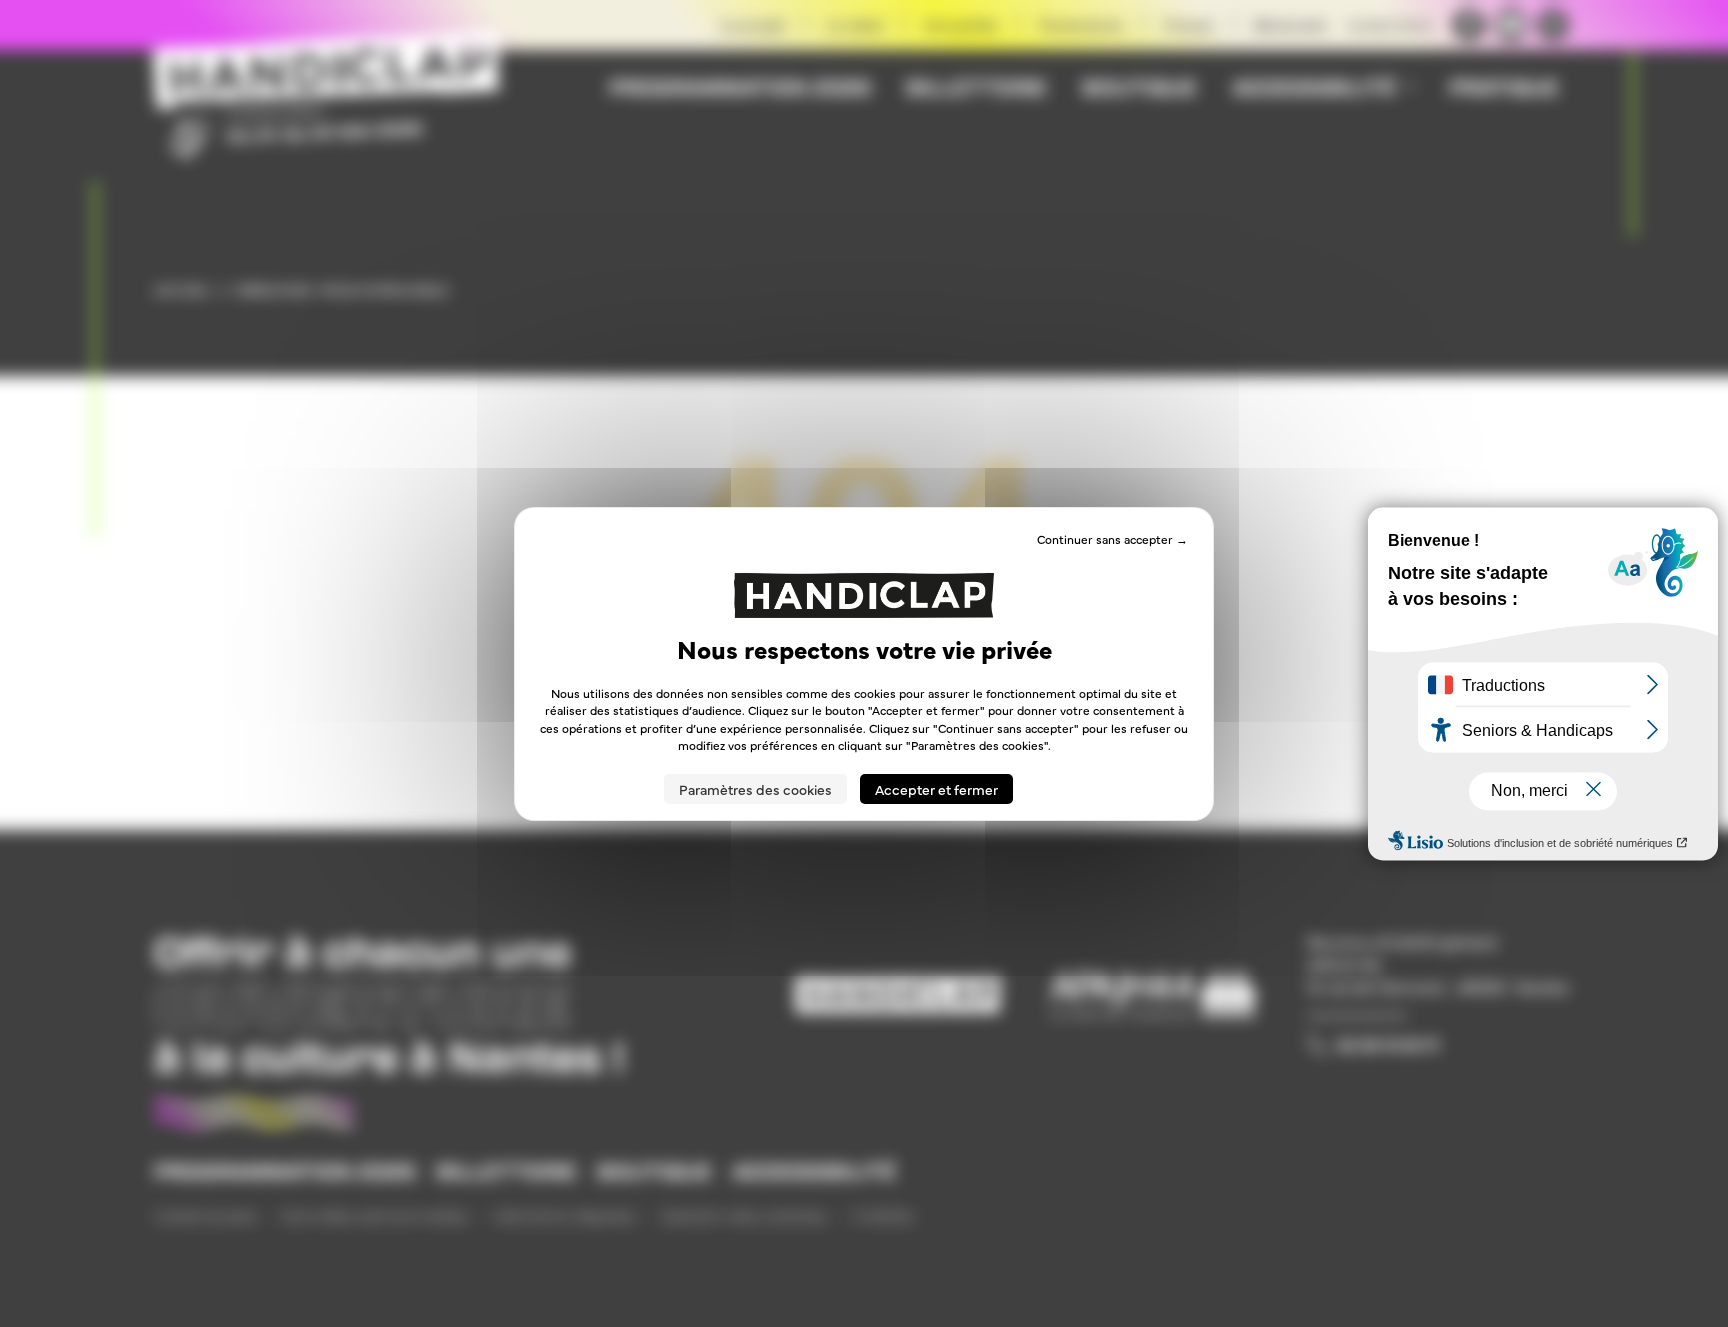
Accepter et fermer (936, 789)
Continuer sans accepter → (1112, 538)
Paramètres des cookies (755, 789)
